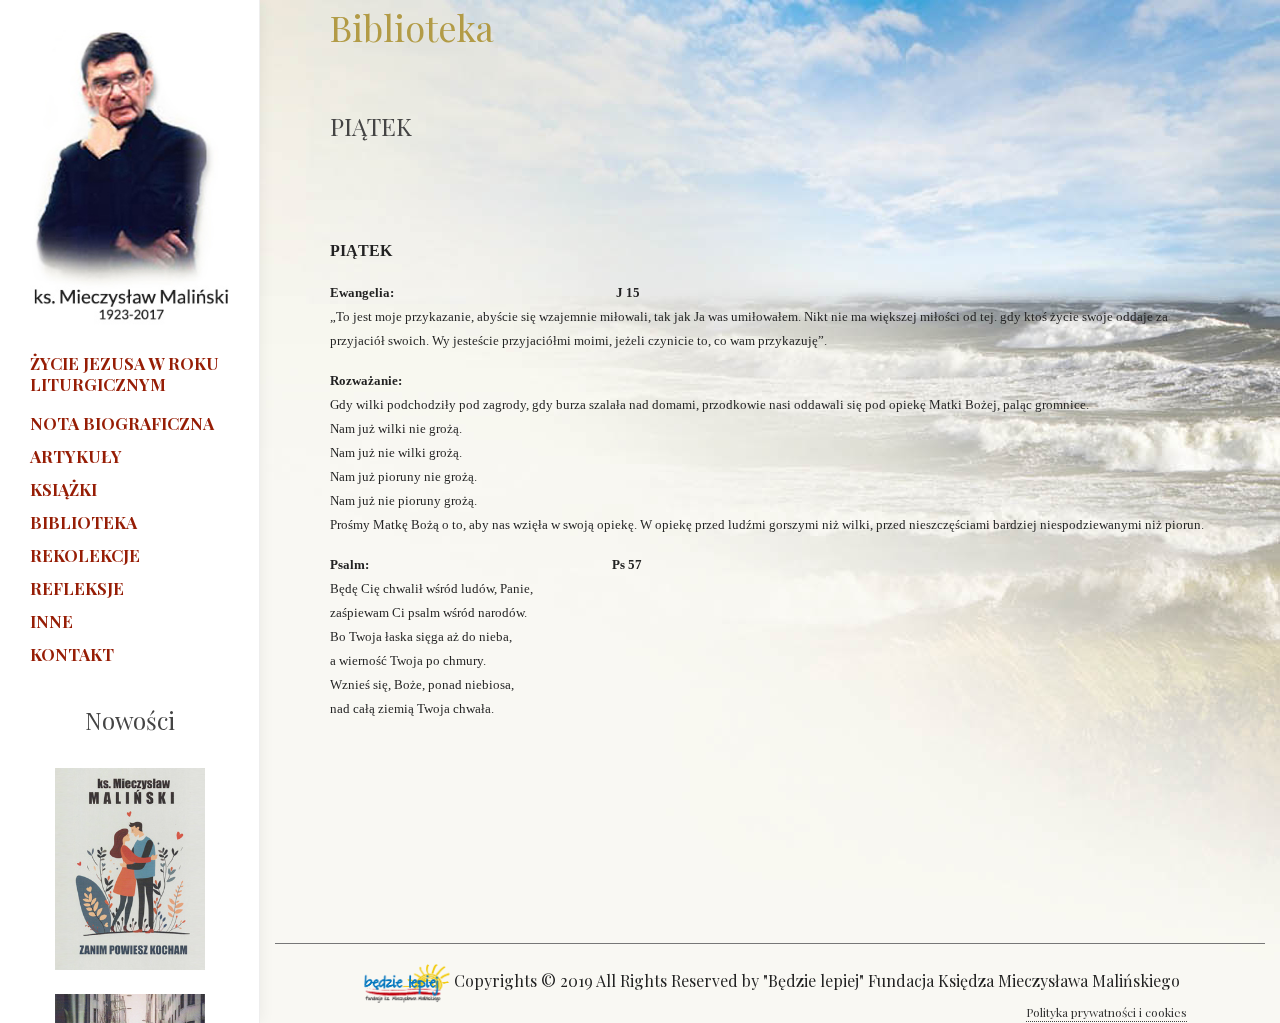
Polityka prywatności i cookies (1106, 1012)
